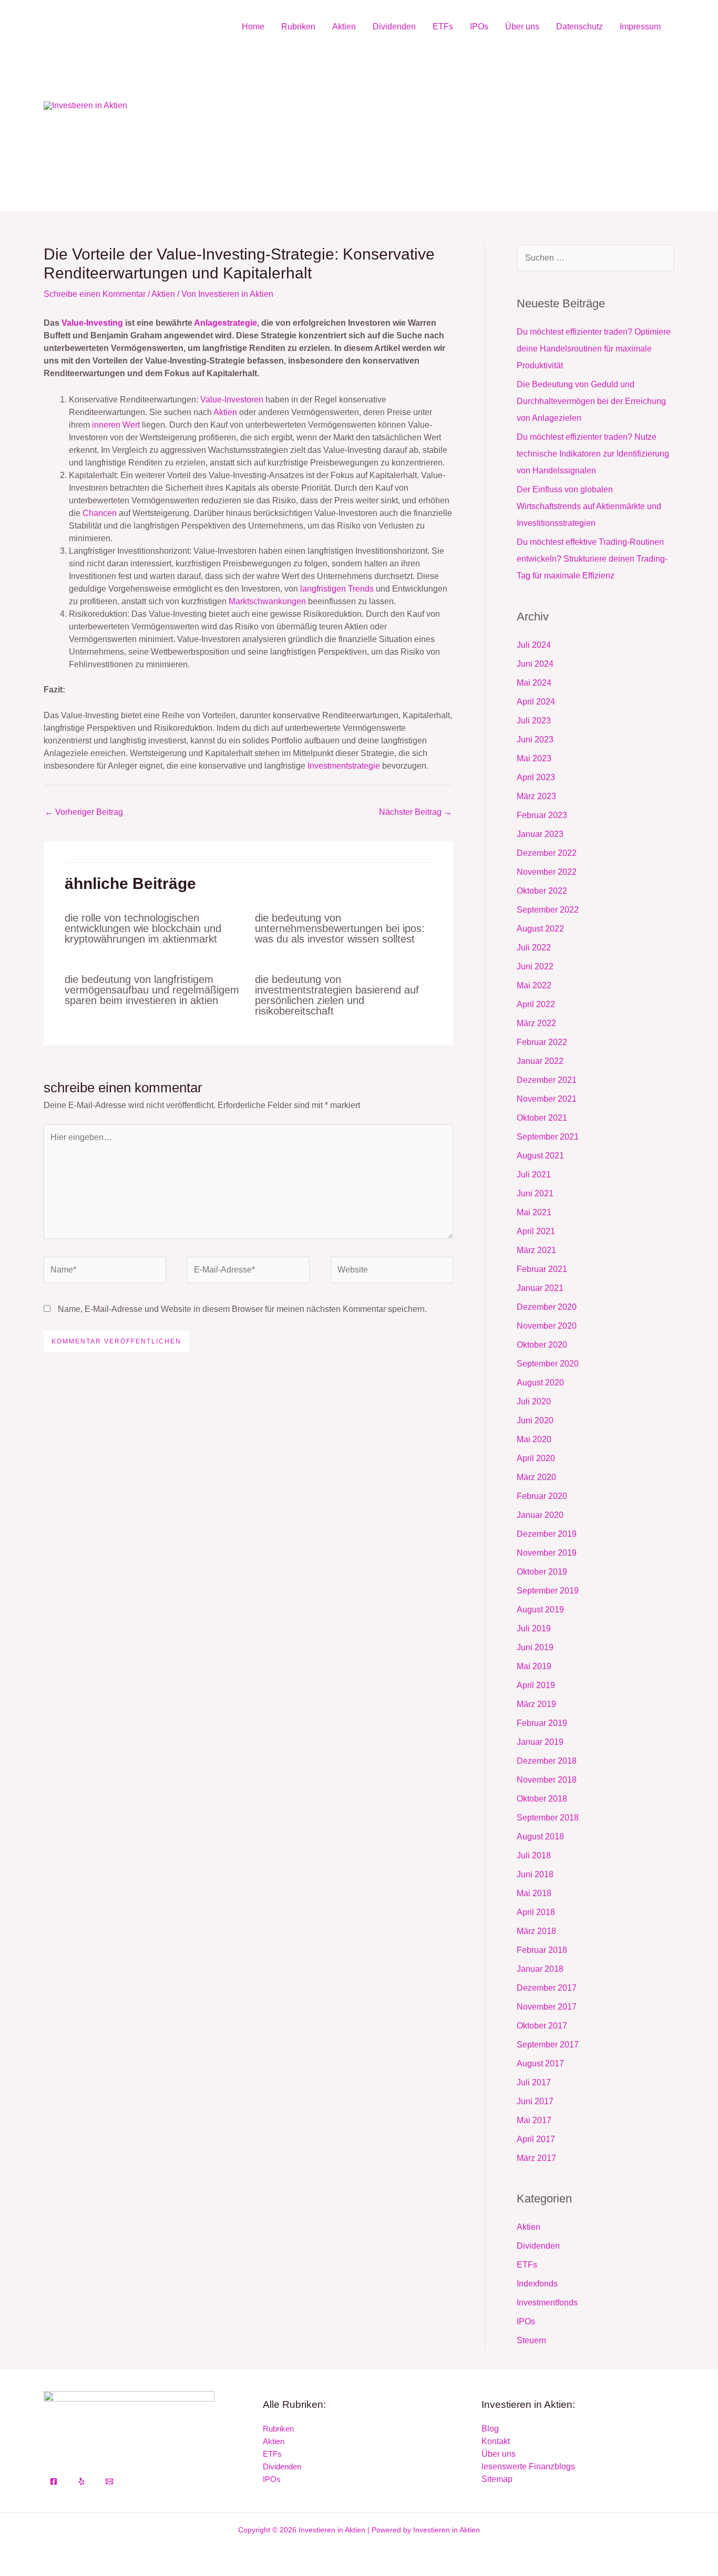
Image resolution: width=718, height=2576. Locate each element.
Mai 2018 (534, 1893)
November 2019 (547, 1553)
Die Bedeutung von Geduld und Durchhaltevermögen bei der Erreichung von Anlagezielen (591, 401)
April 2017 (536, 2139)
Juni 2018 (535, 1874)
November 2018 (547, 1780)
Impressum (640, 27)
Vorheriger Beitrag (84, 812)
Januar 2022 (540, 1061)
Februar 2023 (542, 815)
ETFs (443, 27)
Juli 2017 (534, 2082)
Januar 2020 (540, 1515)
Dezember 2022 (547, 853)
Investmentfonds (547, 2303)
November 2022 (547, 872)
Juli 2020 (534, 1401)
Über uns (522, 27)
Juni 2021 (535, 1193)
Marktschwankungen (267, 601)
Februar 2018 (542, 1950)
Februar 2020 (542, 1496)
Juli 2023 (534, 721)
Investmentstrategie (344, 766)
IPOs (479, 27)
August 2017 (540, 2063)
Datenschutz (579, 27)
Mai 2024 (534, 683)
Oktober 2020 (542, 1345)
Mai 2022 (534, 985)
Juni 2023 (535, 739)
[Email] (109, 2481)
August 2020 (540, 1383)
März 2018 (536, 1931)
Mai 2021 (534, 1212)
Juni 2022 (535, 966)
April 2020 (536, 1458)
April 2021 (536, 1231)
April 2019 (536, 1685)
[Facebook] (54, 2481)
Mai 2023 (534, 758)
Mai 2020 (534, 1439)
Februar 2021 (542, 1269)
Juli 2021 (534, 1175)
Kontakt (496, 2441)
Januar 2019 (540, 1742)
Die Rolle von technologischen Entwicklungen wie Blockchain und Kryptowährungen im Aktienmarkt (143, 928)
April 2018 (536, 1912)
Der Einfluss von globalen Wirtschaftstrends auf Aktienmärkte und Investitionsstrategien (589, 506)
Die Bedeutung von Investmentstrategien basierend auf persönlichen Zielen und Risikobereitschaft (337, 995)
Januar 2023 (540, 834)
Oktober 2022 (542, 891)
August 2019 (540, 1610)
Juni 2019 (535, 1647)
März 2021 (536, 1250)
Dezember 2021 (547, 1080)
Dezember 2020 (547, 1307)
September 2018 (548, 1818)
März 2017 (536, 2158)
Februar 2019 (542, 1723)
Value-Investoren (232, 400)
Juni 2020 (535, 1420)
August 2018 (540, 1837)
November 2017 (547, 2007)
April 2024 (536, 702)
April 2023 (536, 777)
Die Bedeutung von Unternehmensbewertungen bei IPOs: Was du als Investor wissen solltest (340, 928)
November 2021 (547, 1099)
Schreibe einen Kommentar (95, 294)
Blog (490, 2429)
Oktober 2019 (542, 1572)
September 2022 (548, 910)
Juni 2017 (535, 2101)
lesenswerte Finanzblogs (528, 2466)
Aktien (344, 27)
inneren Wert (116, 425)
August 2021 (540, 1156)
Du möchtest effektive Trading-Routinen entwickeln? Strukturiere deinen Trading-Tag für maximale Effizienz (592, 559)
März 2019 (536, 1704)
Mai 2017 (534, 2120)
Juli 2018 (534, 1855)
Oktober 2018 (542, 1799)
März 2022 (536, 1023)
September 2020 (548, 1364)
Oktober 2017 (542, 2026)
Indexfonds (537, 2284)
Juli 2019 (534, 1628)
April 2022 (536, 1004)
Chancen (100, 513)
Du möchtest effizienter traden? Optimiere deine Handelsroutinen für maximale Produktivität (594, 349)
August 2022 (540, 929)
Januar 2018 (540, 1969)
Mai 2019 (534, 1666)
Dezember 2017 (547, 1988)
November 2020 (547, 1326)
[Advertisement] (451, 124)
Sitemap (497, 2479)
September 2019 (548, 1591)
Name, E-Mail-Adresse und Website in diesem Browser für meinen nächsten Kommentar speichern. (242, 1309)
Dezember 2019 (547, 1534)
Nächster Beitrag (416, 812)
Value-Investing (92, 323)
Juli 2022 (534, 948)
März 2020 (536, 1477)
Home (253, 27)
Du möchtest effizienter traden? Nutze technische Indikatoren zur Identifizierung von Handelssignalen (593, 454)
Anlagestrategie (225, 323)
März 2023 (536, 796)
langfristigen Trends (337, 589)
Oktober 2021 (542, 1118)
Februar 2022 (542, 1042)
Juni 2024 (535, 664)
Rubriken (298, 27)
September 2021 (548, 1137)
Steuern (531, 2340)
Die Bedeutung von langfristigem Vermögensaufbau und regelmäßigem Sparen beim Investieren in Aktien (152, 990)
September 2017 (548, 2045)
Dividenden (394, 27)
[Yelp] (81, 2481)
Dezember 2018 (547, 1761)
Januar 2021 (540, 1288)
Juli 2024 (534, 645)
